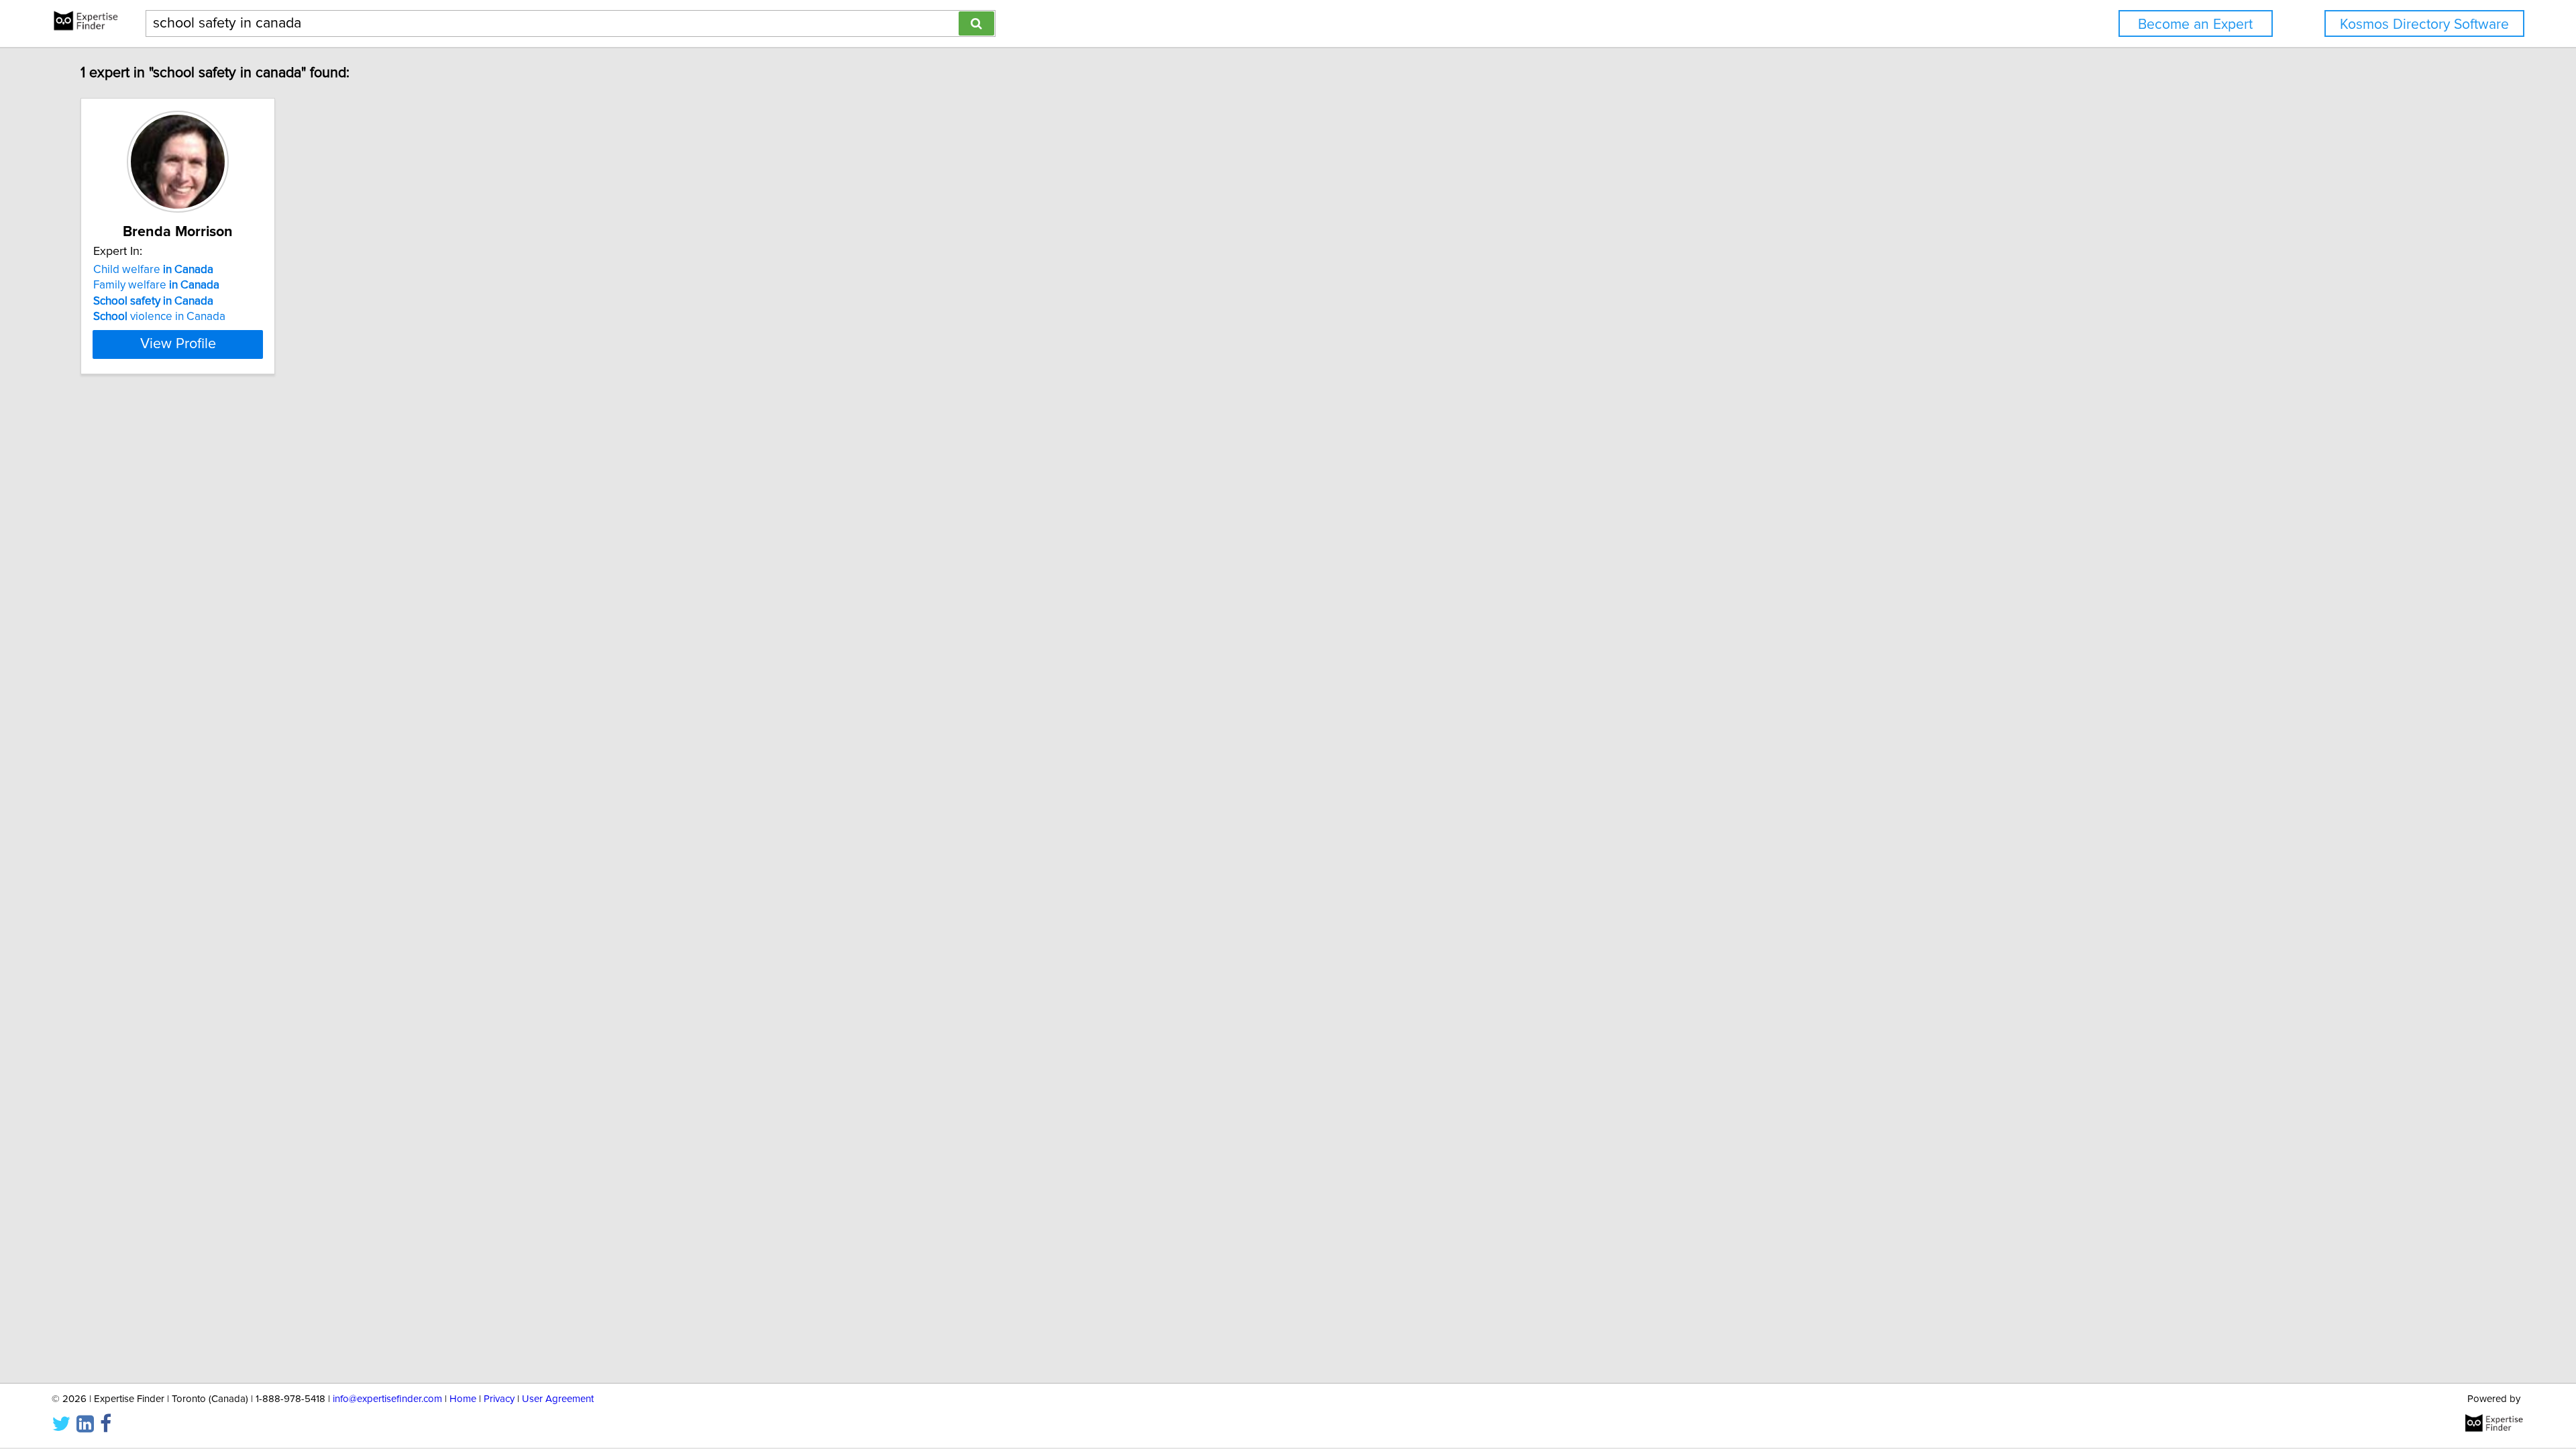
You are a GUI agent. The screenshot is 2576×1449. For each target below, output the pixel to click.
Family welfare (156, 285)
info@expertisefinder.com (387, 1399)
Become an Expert (2195, 24)
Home (463, 1399)
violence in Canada (159, 317)
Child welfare (153, 270)
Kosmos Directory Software (2424, 24)
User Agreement (558, 1399)
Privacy (499, 1399)
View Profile (178, 344)
